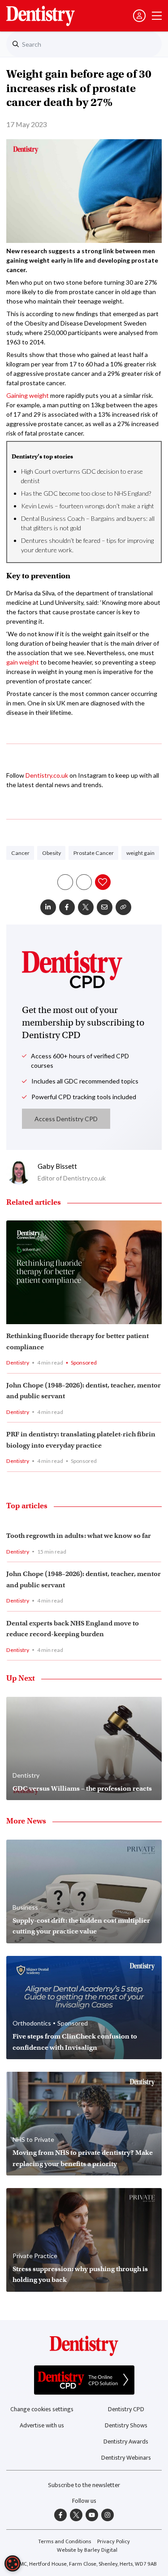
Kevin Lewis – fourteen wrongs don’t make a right (88, 506)
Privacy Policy (114, 2542)
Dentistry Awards (126, 2442)
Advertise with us (42, 2425)
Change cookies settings (42, 2409)
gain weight (23, 662)
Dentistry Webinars (126, 2458)
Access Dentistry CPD (66, 1119)
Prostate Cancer (94, 853)
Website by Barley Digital (87, 2550)
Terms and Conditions (65, 2542)
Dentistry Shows (126, 2425)
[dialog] (13, 2563)
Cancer (20, 853)
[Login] (139, 16)
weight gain (140, 853)
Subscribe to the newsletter (84, 2485)
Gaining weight (28, 395)
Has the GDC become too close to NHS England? (86, 493)
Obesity (52, 853)
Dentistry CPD (126, 2409)
